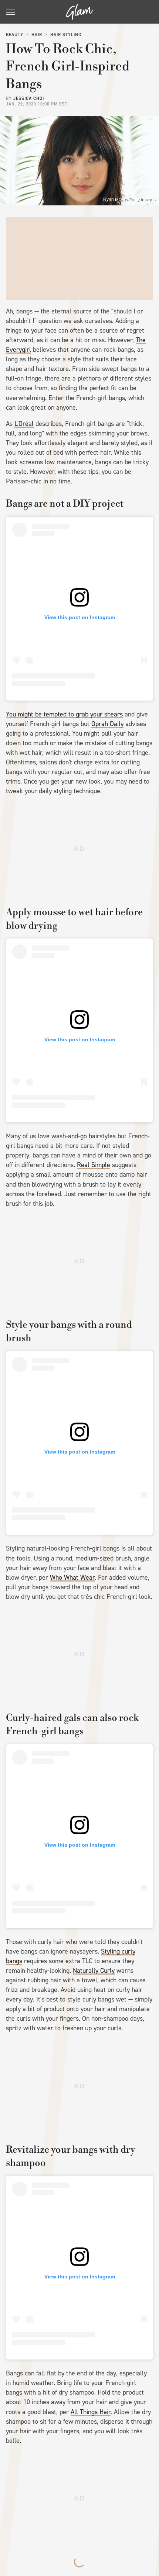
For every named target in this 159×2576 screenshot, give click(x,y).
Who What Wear (72, 1577)
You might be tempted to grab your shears (64, 714)
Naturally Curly (94, 1971)
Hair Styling (66, 35)
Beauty (15, 35)
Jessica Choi (29, 98)
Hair (37, 35)
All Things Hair (91, 2412)
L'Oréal (24, 424)
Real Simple (94, 1165)
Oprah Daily (107, 724)
